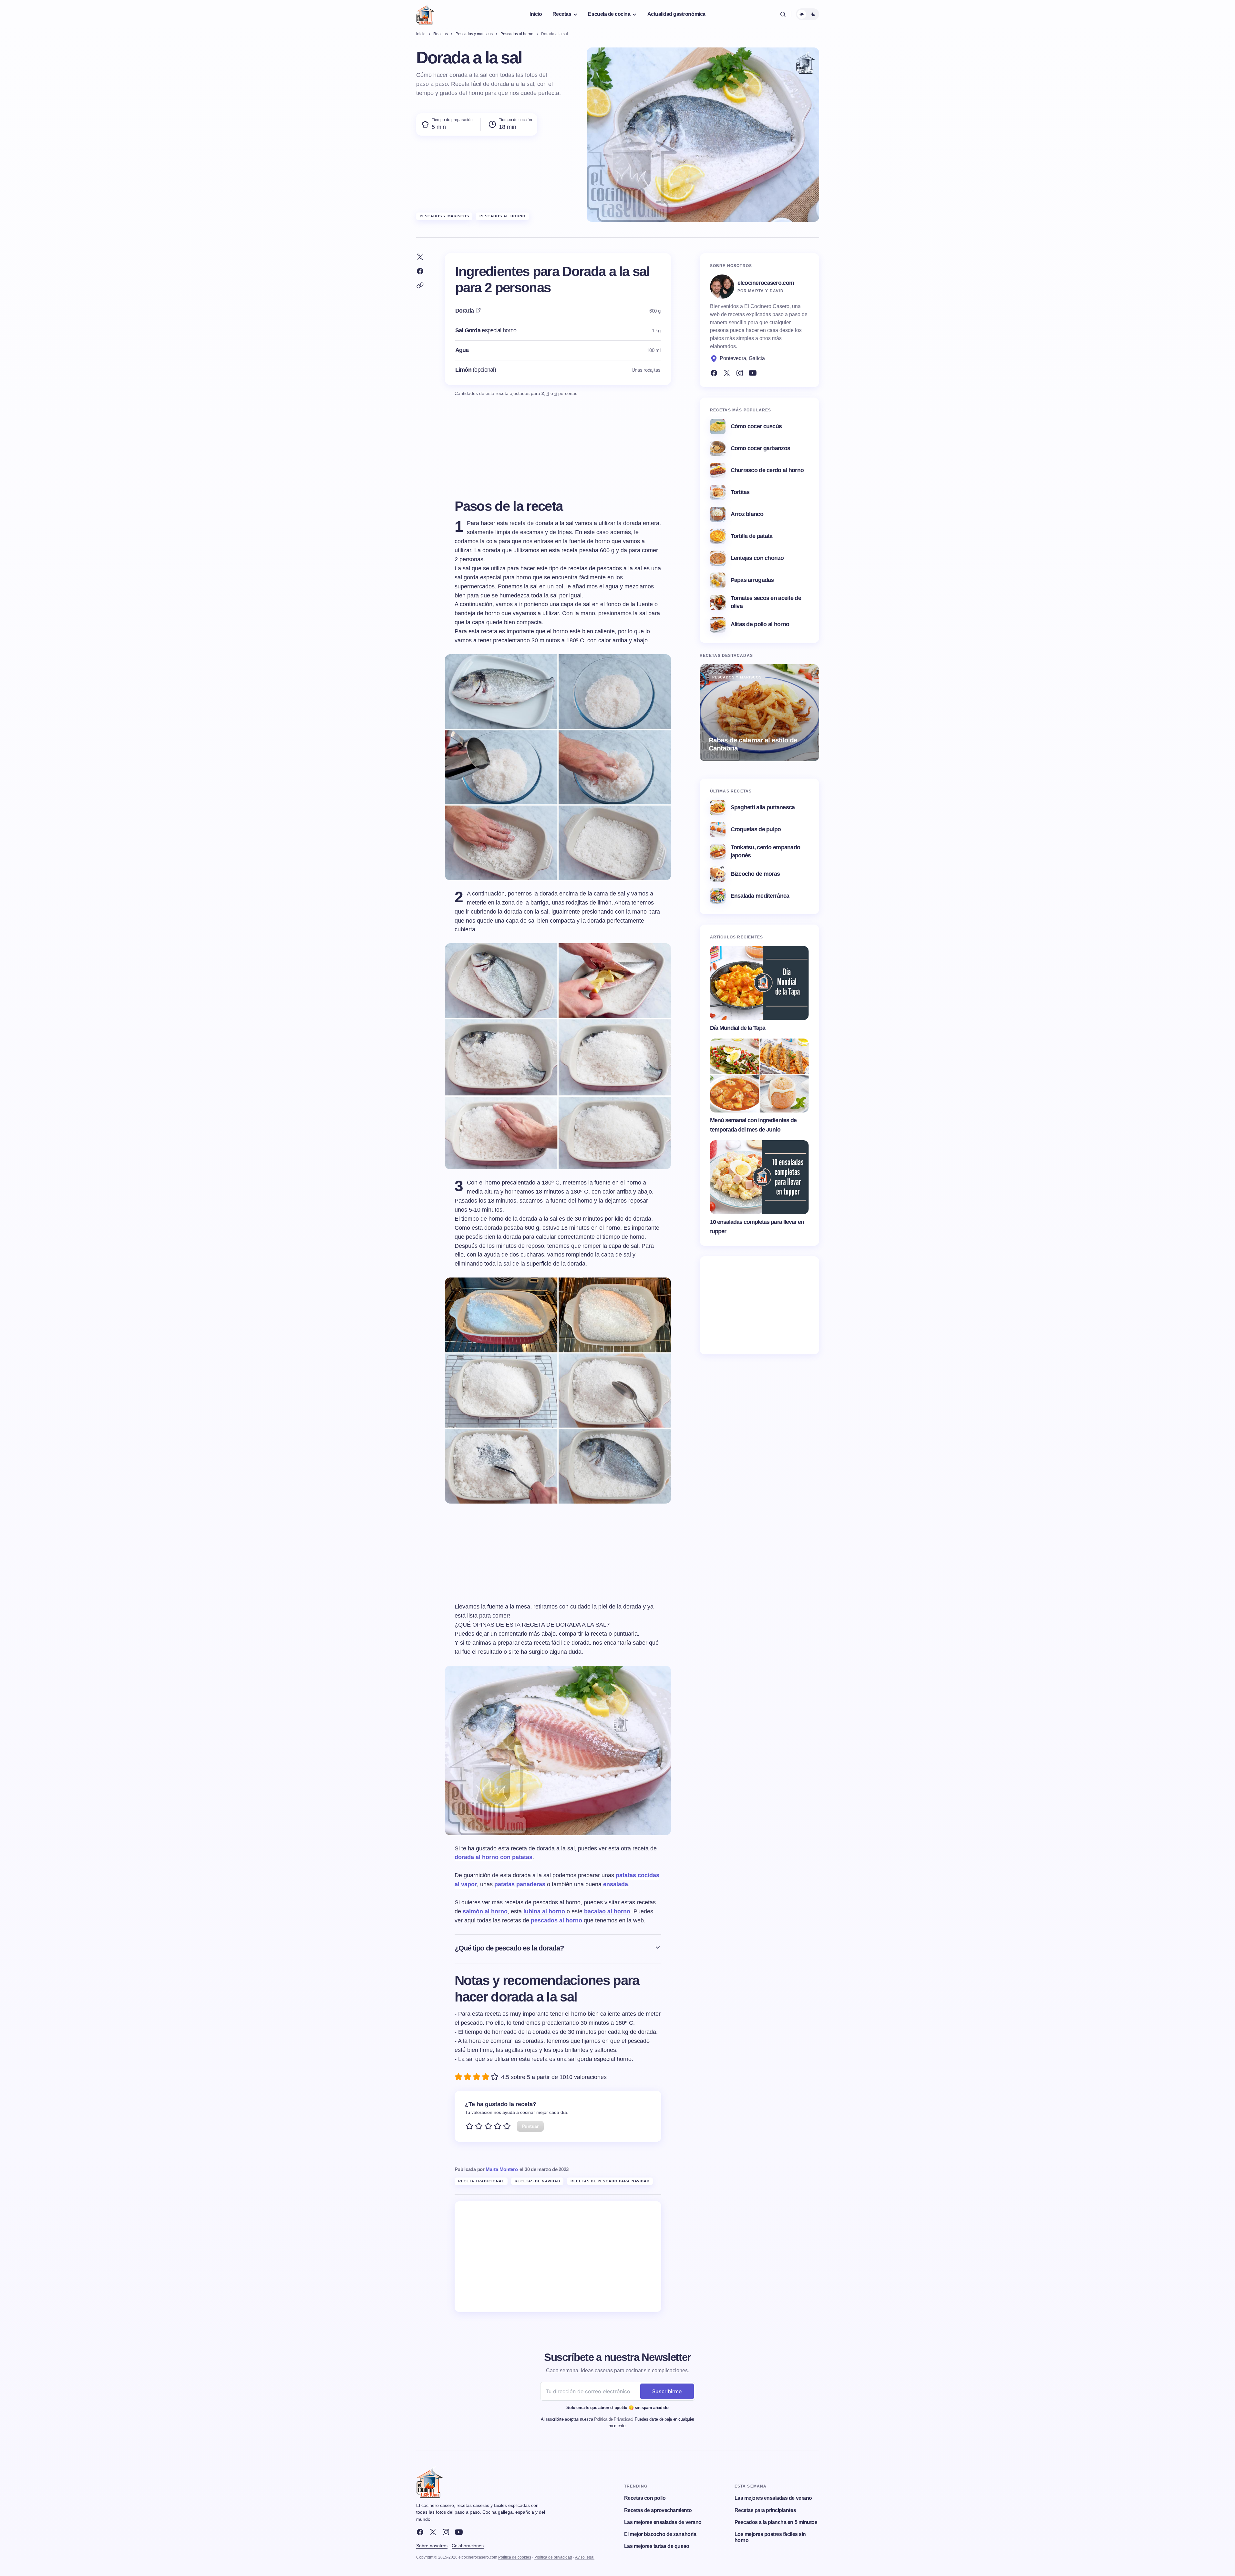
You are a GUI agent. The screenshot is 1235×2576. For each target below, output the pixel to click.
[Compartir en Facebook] (420, 271)
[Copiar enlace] (420, 285)
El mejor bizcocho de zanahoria (660, 2534)
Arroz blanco (747, 514)
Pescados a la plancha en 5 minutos (776, 2522)
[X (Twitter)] (727, 373)
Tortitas (740, 492)
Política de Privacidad (613, 2419)
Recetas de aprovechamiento (658, 2510)
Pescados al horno (503, 216)
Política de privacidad (553, 2557)
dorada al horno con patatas (494, 1857)
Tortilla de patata (752, 536)
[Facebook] (714, 373)
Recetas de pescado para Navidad (610, 2181)
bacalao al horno (607, 1911)
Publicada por (486, 2169)
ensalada (616, 1884)
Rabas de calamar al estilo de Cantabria (753, 744)
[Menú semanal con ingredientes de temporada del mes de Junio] (759, 1076)
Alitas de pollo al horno (760, 624)
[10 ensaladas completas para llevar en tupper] (759, 1177)
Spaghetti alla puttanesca (763, 807)
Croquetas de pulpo (756, 829)
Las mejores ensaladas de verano (663, 2522)
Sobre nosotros (432, 2546)
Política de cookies (515, 2557)
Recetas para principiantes (765, 2510)
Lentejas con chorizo (757, 558)
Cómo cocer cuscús (756, 426)
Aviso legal (585, 2557)
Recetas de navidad (537, 2181)
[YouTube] (753, 373)
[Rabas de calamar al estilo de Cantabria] (759, 713)
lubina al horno (544, 1911)
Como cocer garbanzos (761, 448)
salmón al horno (485, 1911)
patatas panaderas (520, 1884)
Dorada (465, 311)
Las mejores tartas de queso (657, 2546)
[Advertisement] (558, 2257)
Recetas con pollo (645, 2498)
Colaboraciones (468, 2546)
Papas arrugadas (752, 580)
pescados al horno (556, 1920)
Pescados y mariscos (445, 216)
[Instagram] (740, 373)
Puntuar (530, 2126)
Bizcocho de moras (755, 874)
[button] (783, 14)
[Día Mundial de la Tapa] (759, 983)
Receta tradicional (481, 2181)
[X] (433, 2532)
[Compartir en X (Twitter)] (420, 257)
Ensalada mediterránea (760, 896)
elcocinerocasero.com (766, 283)
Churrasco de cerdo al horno (767, 470)
